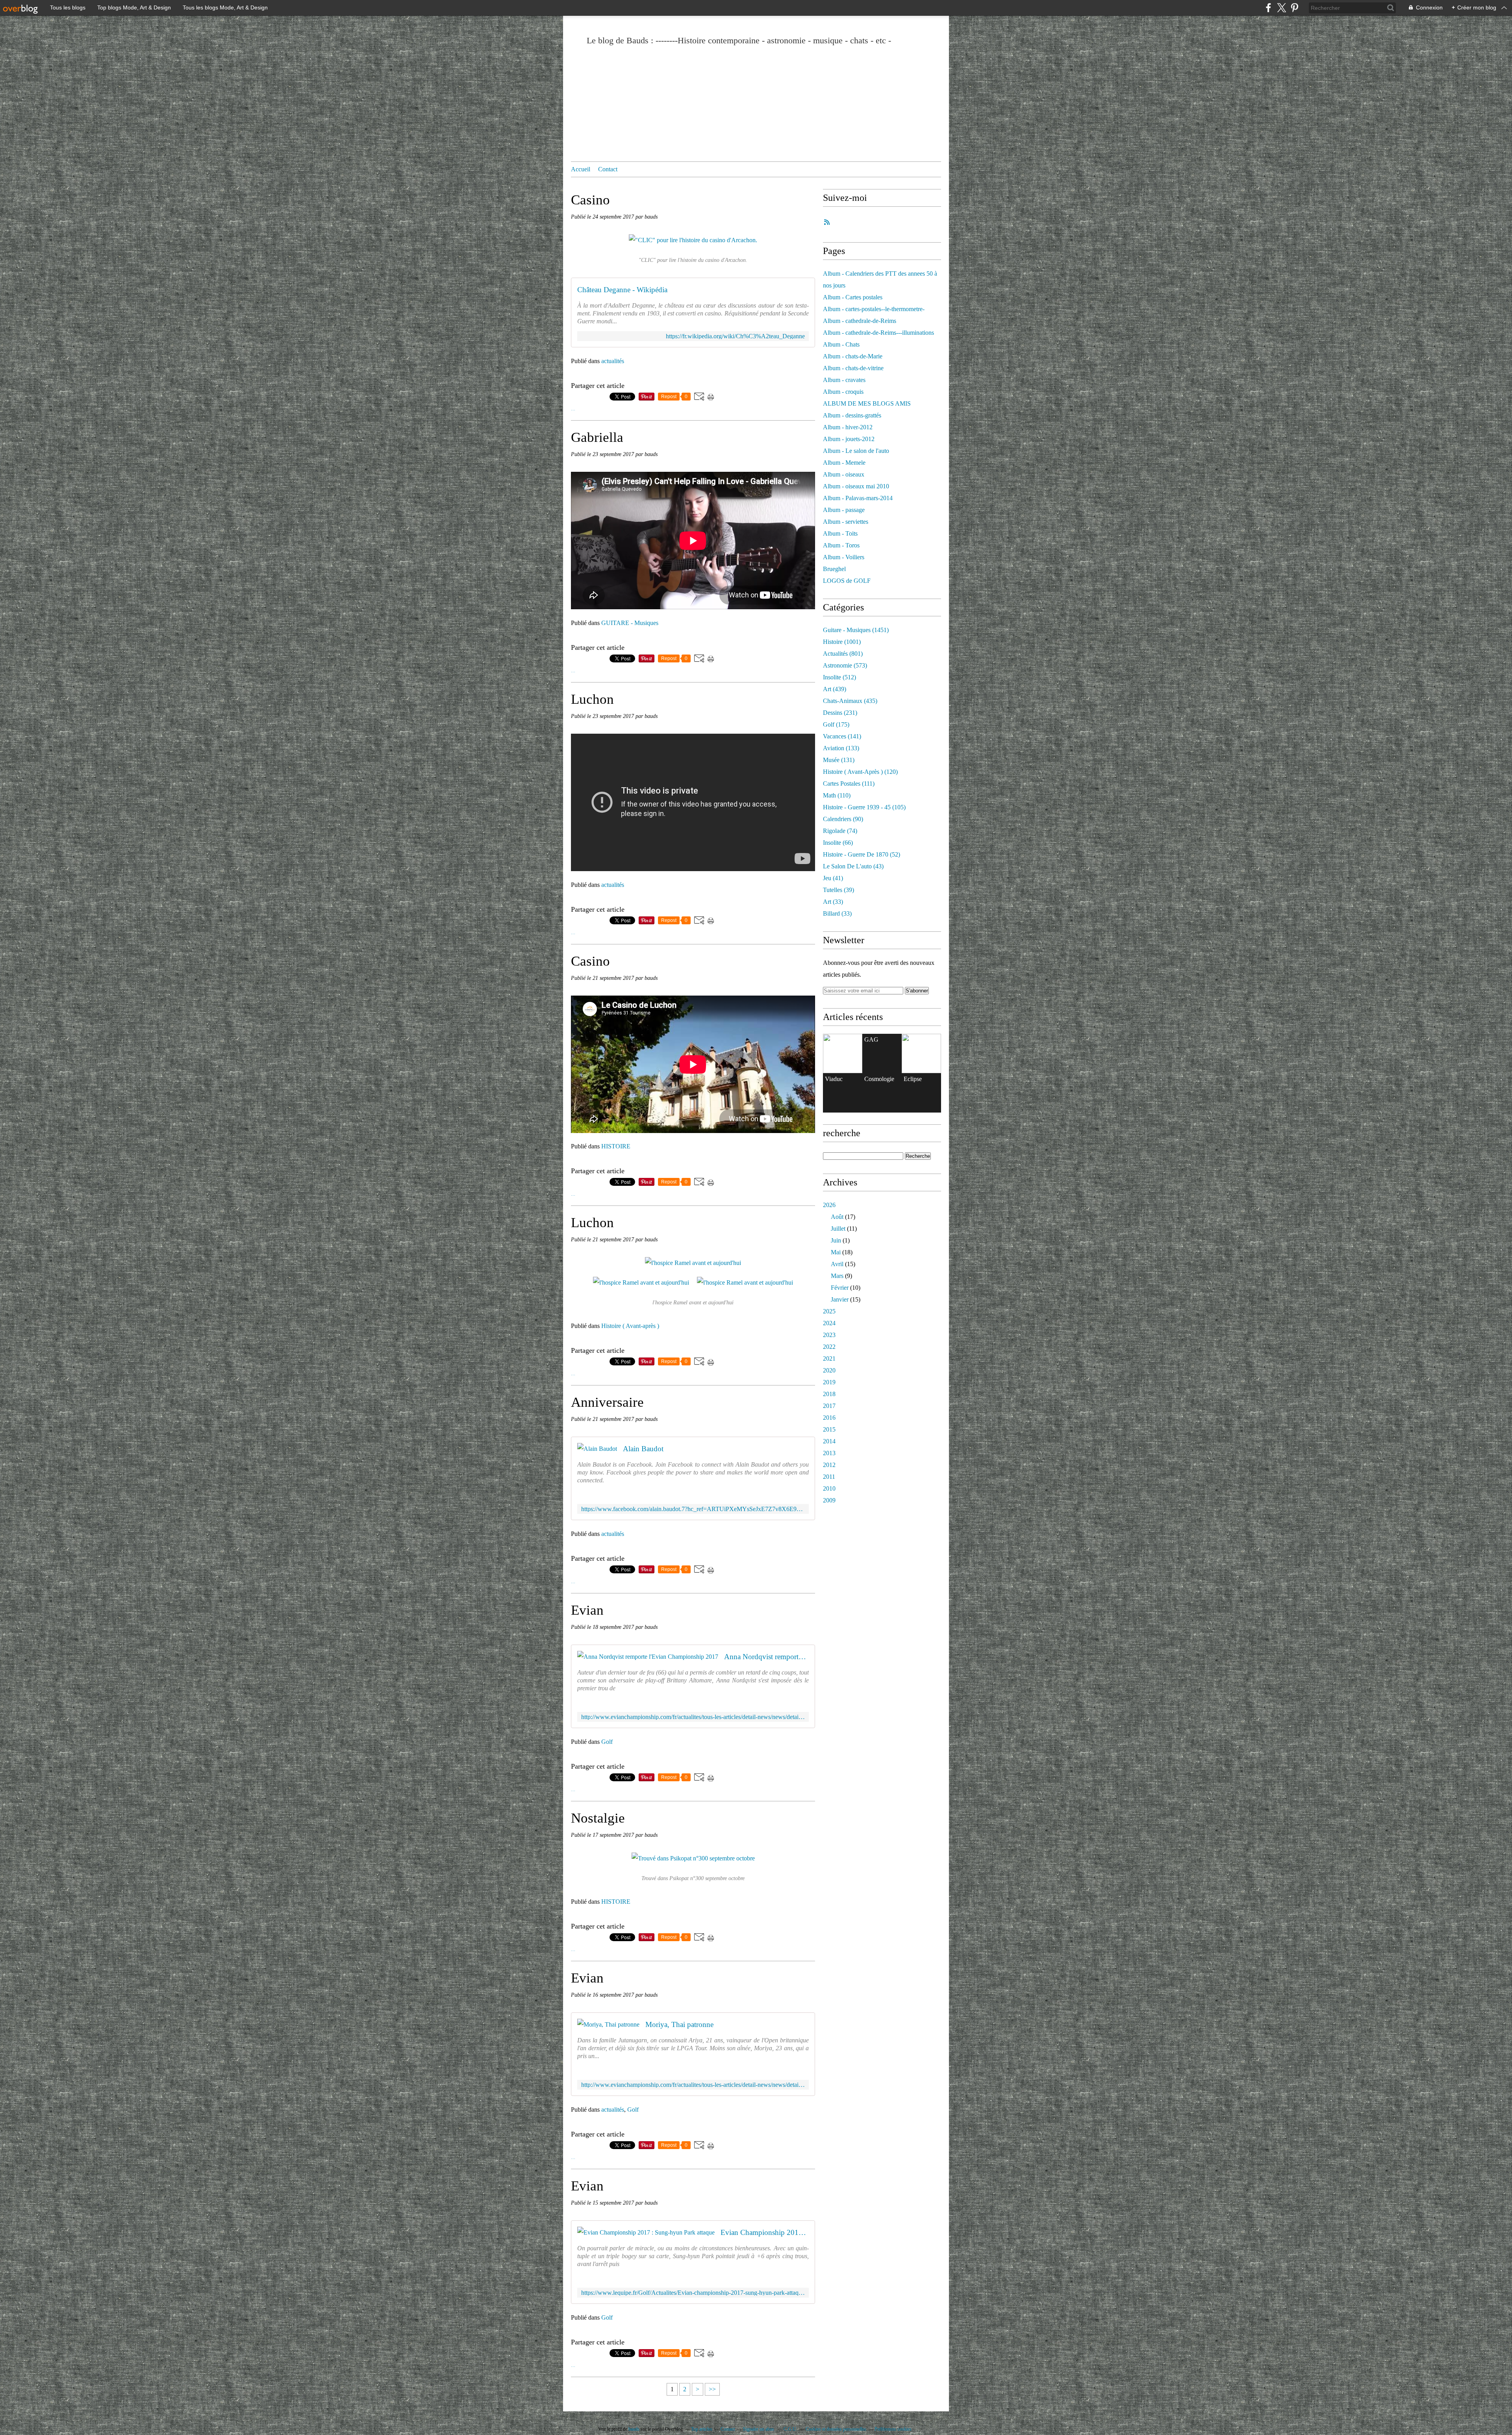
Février (840, 1288)
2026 (829, 1205)
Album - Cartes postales (853, 297)
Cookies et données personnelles (836, 2429)
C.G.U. (790, 2429)
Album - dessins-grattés (852, 415)
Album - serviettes (846, 522)
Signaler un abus (759, 2429)
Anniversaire (607, 1402)
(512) (839, 677)
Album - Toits (840, 533)
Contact (608, 169)
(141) (842, 736)
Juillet (838, 1229)
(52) (862, 854)
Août (837, 1217)
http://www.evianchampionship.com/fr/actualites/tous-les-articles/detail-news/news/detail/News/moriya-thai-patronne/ (693, 2085)
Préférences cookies (893, 2429)
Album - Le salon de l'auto (856, 451)
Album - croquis (843, 392)
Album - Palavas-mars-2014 (858, 498)
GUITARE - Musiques (630, 623)
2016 (829, 1418)
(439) (835, 689)
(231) (840, 713)
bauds (634, 2429)
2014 (829, 1441)
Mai (836, 1252)
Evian (587, 1610)
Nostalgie (598, 1818)
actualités (613, 361)
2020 (829, 1370)
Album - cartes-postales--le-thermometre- (874, 309)
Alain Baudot (643, 1449)
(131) (839, 760)
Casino (590, 200)
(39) (838, 890)
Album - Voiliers (844, 557)
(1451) (856, 630)
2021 (829, 1358)
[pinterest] (1294, 8)
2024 (829, 1323)
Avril (837, 1264)
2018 (829, 1394)
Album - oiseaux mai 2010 (856, 486)
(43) (853, 866)
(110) (837, 795)
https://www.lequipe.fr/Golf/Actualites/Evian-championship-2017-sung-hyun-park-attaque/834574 (693, 2293)
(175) (836, 724)
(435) (850, 701)
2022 (829, 1347)
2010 (829, 1488)
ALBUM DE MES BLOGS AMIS (867, 403)
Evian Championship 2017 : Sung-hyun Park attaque (765, 2232)
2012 (829, 1465)
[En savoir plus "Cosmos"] (843, 1053)
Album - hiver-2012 (848, 427)
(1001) (842, 642)
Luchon (592, 699)
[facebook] (1268, 8)
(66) (838, 843)
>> (712, 2389)
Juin (836, 1240)
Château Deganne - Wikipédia (622, 290)
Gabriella (597, 437)
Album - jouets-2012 (849, 439)
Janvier (840, 1299)
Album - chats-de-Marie (853, 356)
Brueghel (834, 569)
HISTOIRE (616, 1146)
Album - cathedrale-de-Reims (860, 321)
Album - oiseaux (844, 474)
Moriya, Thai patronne (679, 2024)
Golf (607, 1742)
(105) (864, 807)
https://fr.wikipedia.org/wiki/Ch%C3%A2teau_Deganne (735, 336)
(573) (845, 665)
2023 (829, 1335)
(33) (833, 902)
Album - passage (844, 510)
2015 (829, 1429)
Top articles (702, 2429)
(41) (833, 878)
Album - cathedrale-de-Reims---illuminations (878, 333)
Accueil (581, 169)
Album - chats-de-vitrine (853, 368)
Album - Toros (841, 545)
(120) (860, 772)
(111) (849, 784)
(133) (841, 748)
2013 (829, 1453)
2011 (829, 1477)
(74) (840, 831)
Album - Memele (844, 463)
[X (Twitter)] (1281, 8)
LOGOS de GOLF (847, 581)
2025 (829, 1311)
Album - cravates (844, 380)
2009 (829, 1500)
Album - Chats (841, 344)
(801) (843, 654)
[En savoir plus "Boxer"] (921, 1053)
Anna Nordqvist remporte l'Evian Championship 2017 (766, 1657)
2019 (829, 1382)
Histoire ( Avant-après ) (630, 1326)
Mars (837, 1276)
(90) (843, 819)
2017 (829, 1406)
